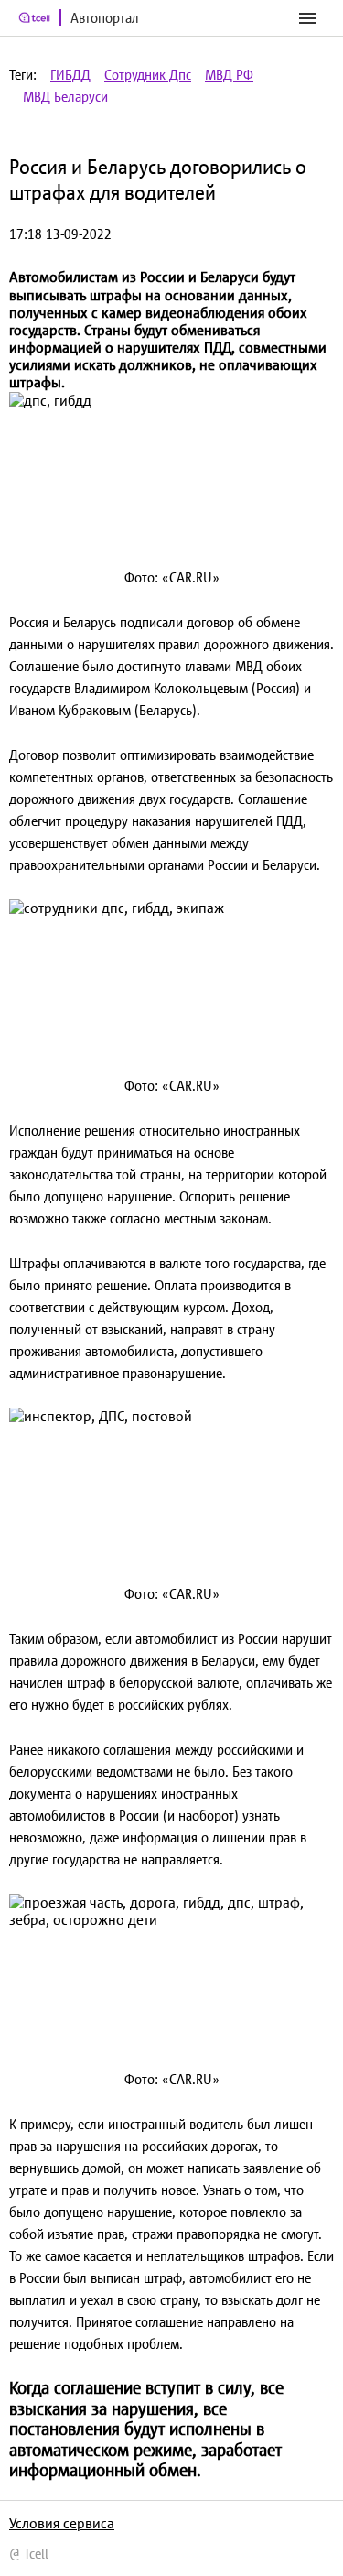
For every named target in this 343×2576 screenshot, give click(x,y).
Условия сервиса (62, 2523)
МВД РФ (229, 75)
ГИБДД (70, 75)
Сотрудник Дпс (148, 75)
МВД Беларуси (65, 97)
